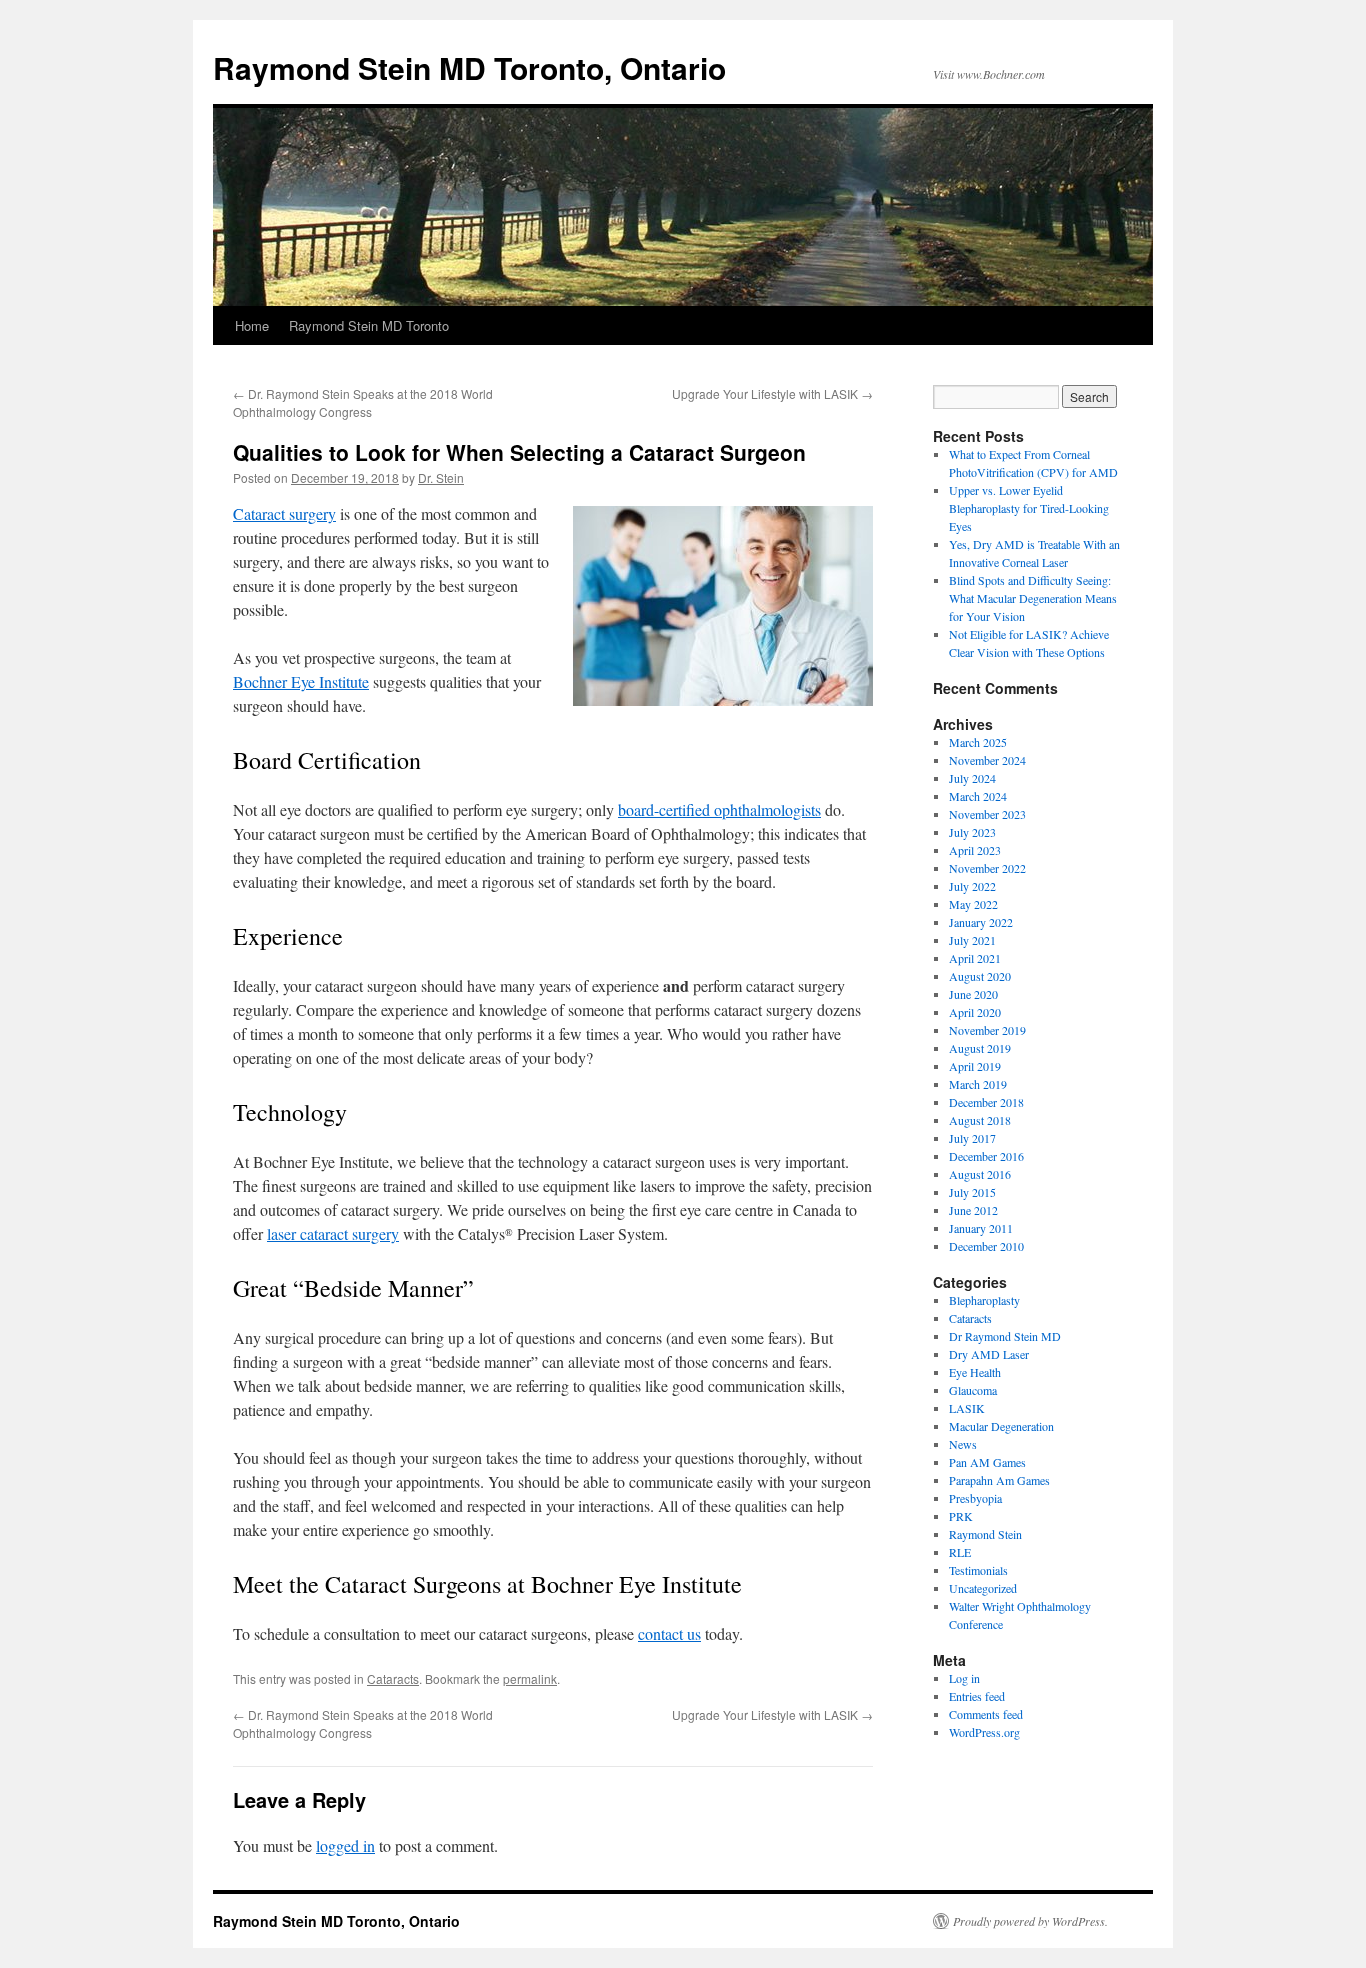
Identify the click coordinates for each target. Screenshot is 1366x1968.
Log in (964, 1678)
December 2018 (986, 1102)
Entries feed (977, 1696)
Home (252, 325)
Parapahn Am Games (999, 1480)
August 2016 (980, 1174)
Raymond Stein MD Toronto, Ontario (469, 67)
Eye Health (975, 1372)
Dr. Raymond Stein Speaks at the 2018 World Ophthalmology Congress (363, 402)
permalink (530, 1678)
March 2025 (978, 742)
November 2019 (987, 1030)
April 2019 (975, 1066)
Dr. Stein (441, 477)
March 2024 (978, 796)
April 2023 (975, 850)
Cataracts (393, 1678)
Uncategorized (983, 1588)
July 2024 (972, 778)
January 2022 (981, 922)
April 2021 (975, 958)
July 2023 (972, 832)
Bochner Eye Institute (301, 681)
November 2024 (987, 760)
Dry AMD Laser (989, 1354)
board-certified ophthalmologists (719, 809)
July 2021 (972, 940)
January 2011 (981, 1228)
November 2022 (987, 868)
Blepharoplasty (984, 1300)
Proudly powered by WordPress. (1030, 1921)
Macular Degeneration (1001, 1426)
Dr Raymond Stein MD (1005, 1336)
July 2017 (972, 1138)
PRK (961, 1516)
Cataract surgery (284, 513)
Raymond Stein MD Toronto (369, 325)
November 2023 (987, 814)
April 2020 (975, 1012)
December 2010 (986, 1246)
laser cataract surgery (333, 1233)
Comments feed (986, 1714)
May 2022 (973, 904)
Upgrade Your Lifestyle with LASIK (772, 393)
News (963, 1444)
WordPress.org (984, 1732)
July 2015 (972, 1192)
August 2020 (980, 976)
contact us (669, 1633)
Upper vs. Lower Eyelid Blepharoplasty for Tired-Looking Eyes (1029, 508)
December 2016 (986, 1156)
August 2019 (980, 1048)
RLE (960, 1552)
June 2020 (973, 994)
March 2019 (978, 1084)
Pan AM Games (987, 1462)
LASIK (967, 1408)
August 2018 (980, 1120)
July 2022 (972, 886)
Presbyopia (975, 1498)
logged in (345, 1845)
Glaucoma (973, 1390)
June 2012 (973, 1210)
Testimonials (978, 1570)
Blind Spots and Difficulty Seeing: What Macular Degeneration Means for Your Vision (1033, 598)
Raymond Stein (985, 1534)
